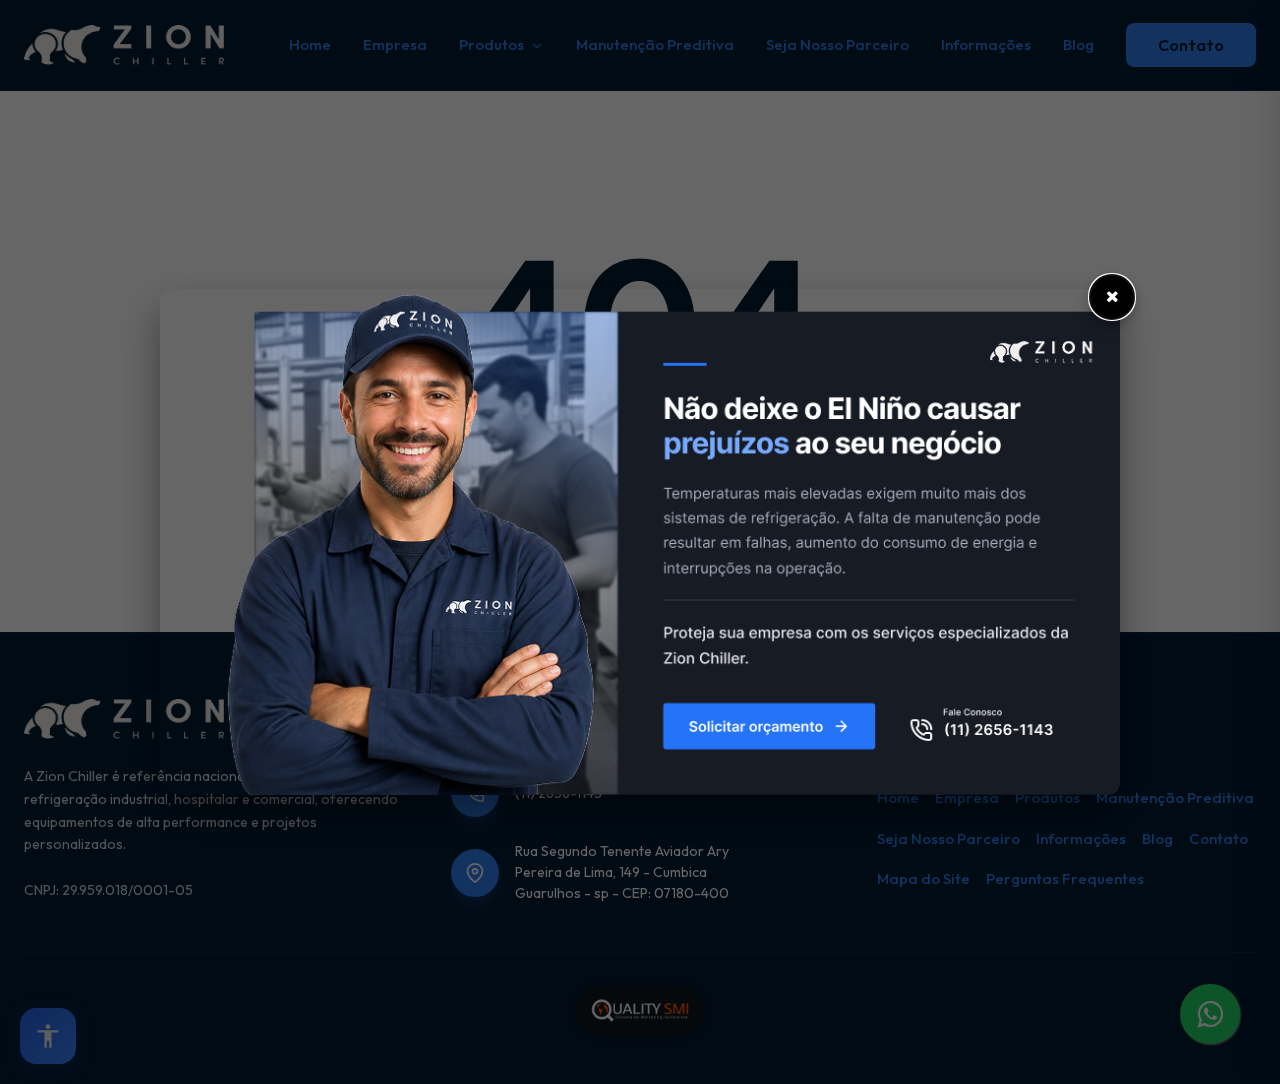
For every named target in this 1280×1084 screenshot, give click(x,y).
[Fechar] (1112, 297)
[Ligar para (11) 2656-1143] (640, 542)
